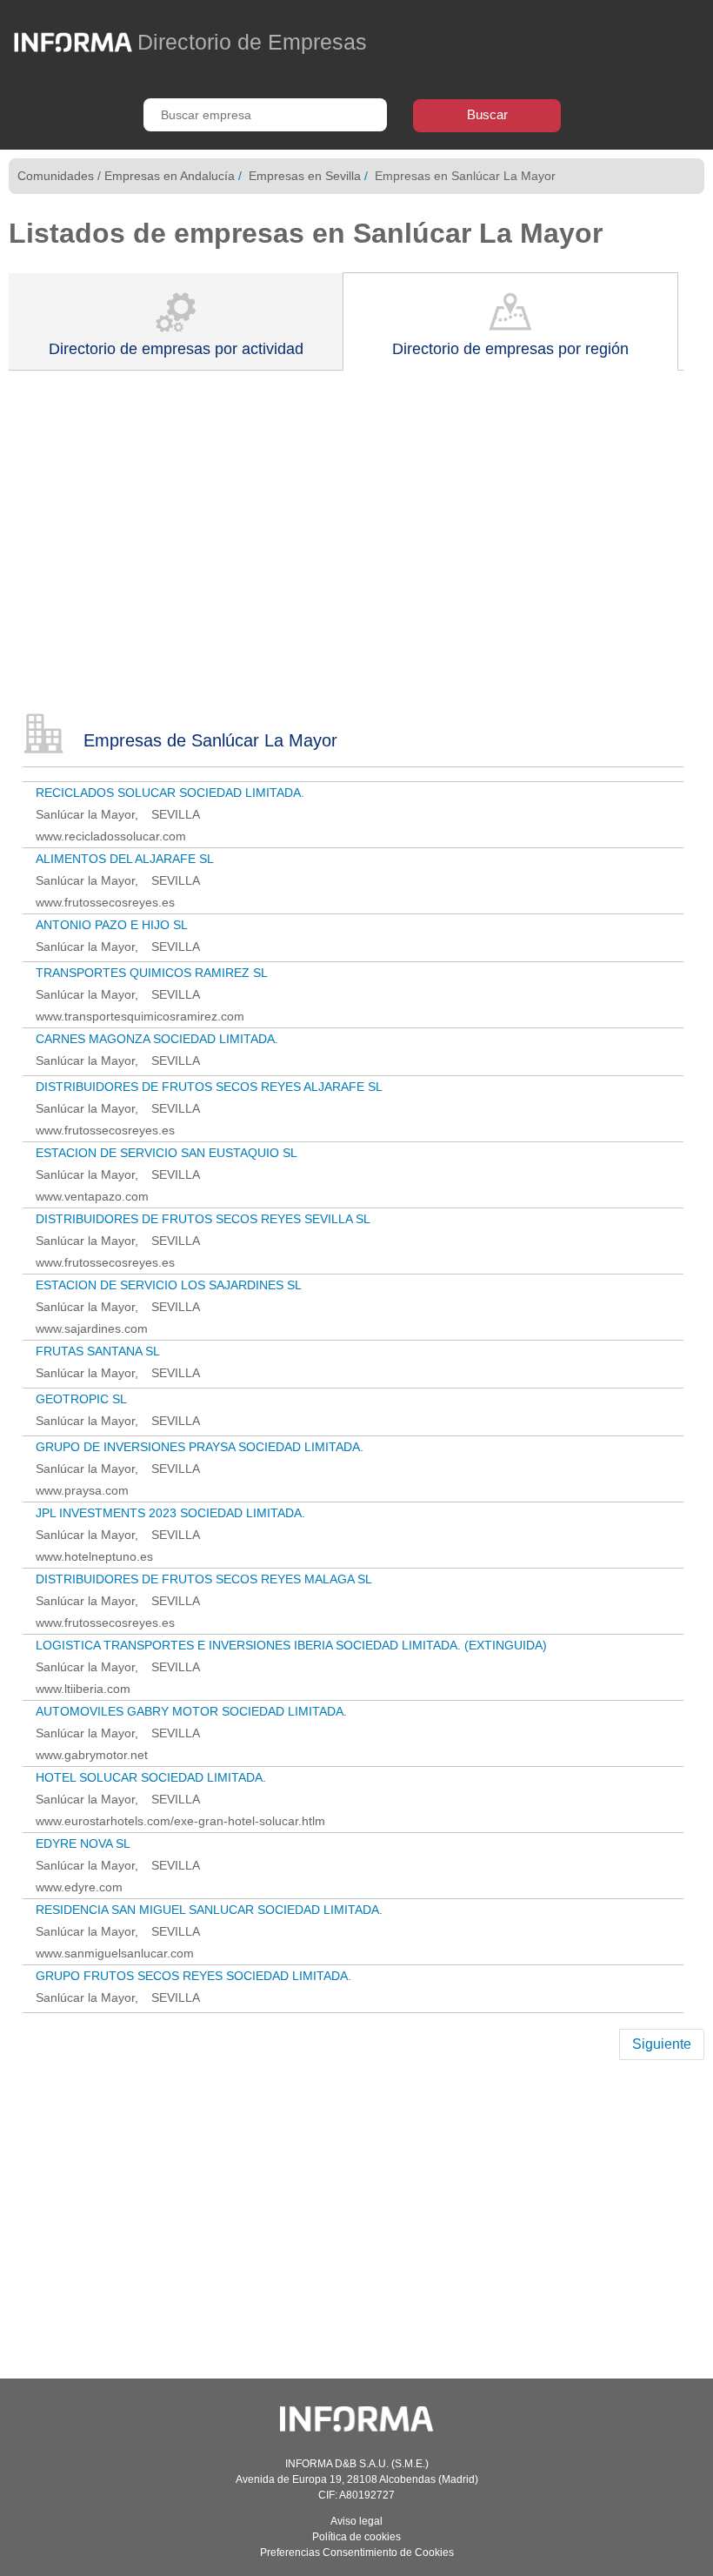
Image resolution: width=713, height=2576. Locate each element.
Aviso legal (356, 2521)
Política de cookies (356, 2537)
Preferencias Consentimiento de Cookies (357, 2553)
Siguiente (662, 2044)
